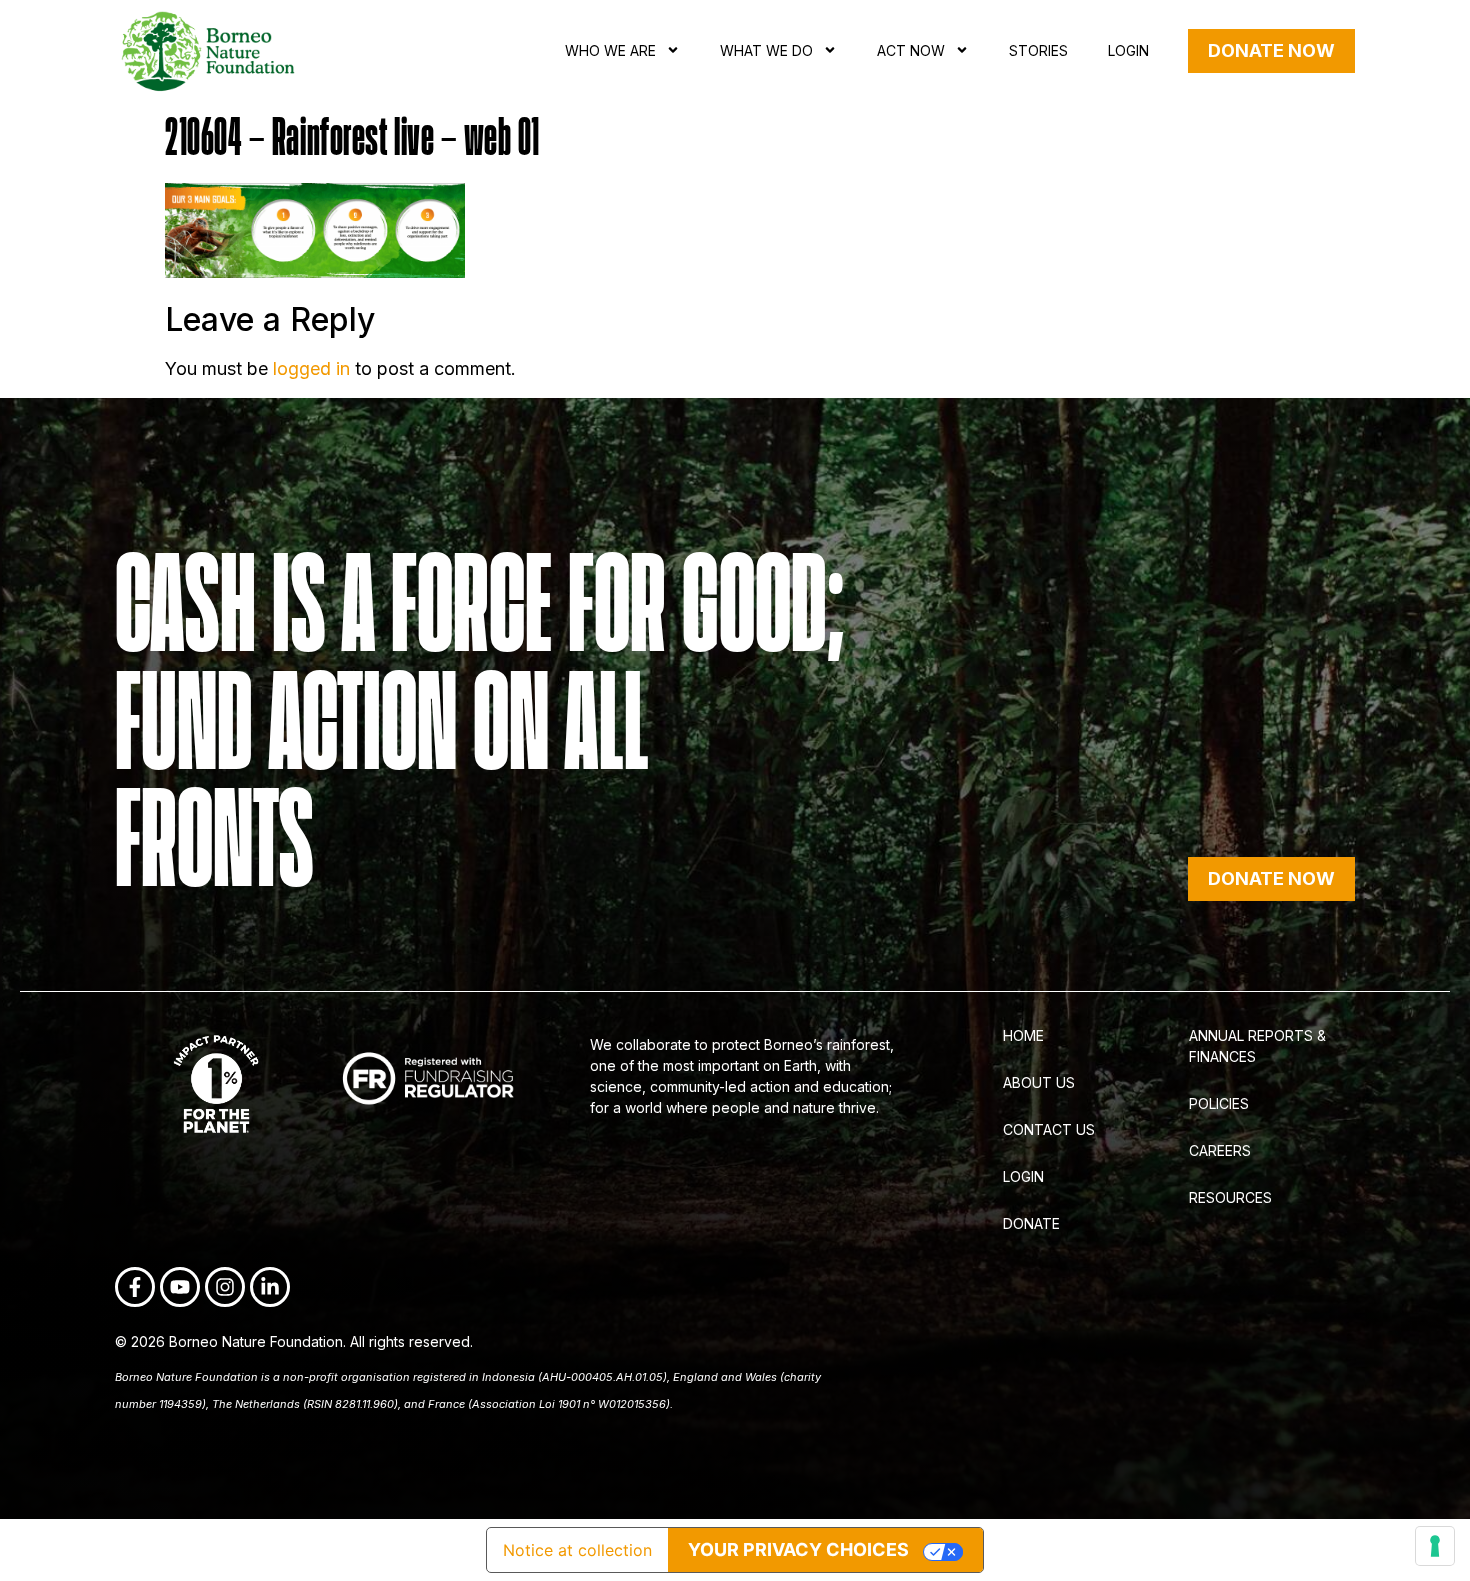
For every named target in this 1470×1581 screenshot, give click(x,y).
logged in (311, 368)
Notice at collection (577, 1550)
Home (1023, 1035)
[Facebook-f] (135, 1287)
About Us (1039, 1082)
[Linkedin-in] (270, 1287)
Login (1128, 50)
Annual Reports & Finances (1257, 1046)
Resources (1230, 1197)
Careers (1220, 1150)
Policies (1219, 1103)
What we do (766, 50)
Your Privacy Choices (798, 1549)
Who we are (610, 50)
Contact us (1049, 1129)
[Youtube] (180, 1287)
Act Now (911, 50)
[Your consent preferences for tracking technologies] (1435, 1546)
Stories (1038, 50)
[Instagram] (225, 1287)
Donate (1031, 1223)
